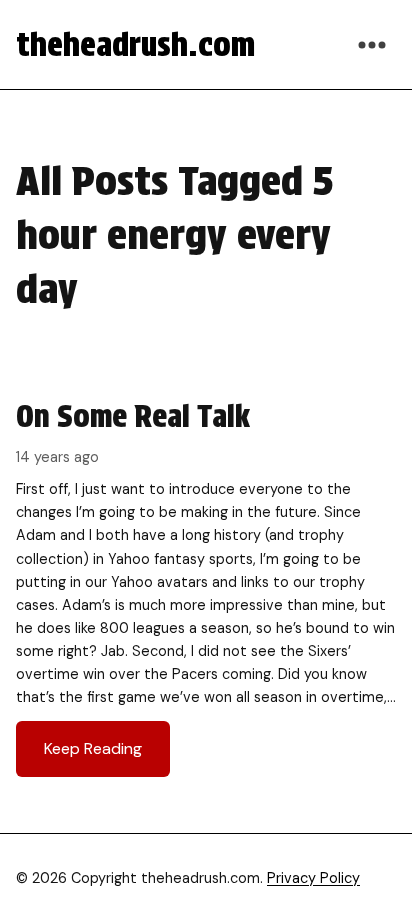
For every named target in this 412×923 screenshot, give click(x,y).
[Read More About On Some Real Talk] (206, 586)
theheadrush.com (135, 44)
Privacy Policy (313, 878)
